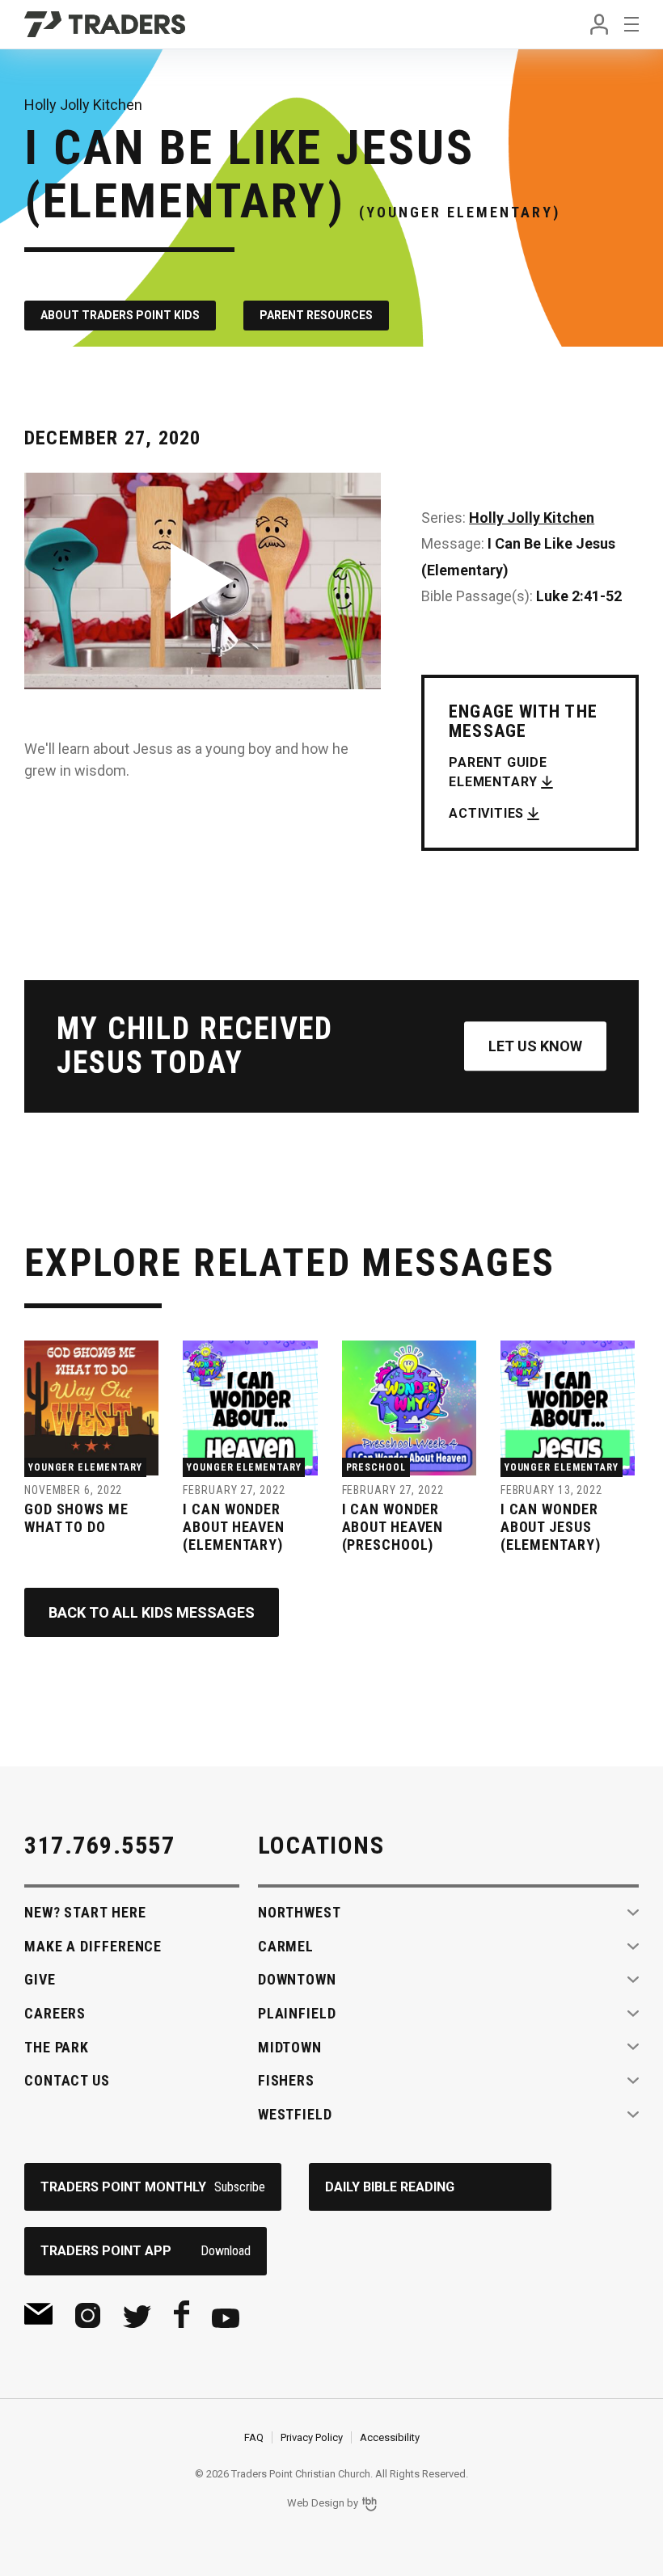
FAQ (254, 2437)
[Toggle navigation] (631, 24)
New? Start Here (85, 1912)
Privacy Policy (312, 2437)
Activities (486, 813)
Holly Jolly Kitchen (532, 518)
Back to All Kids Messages (152, 1612)
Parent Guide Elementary (498, 772)
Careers (55, 2013)
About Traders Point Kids (120, 315)
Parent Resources (316, 315)
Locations (321, 1845)
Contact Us (67, 2080)
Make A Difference (93, 1946)
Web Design (316, 2503)
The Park (57, 2047)
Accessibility (390, 2437)
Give (40, 1979)
